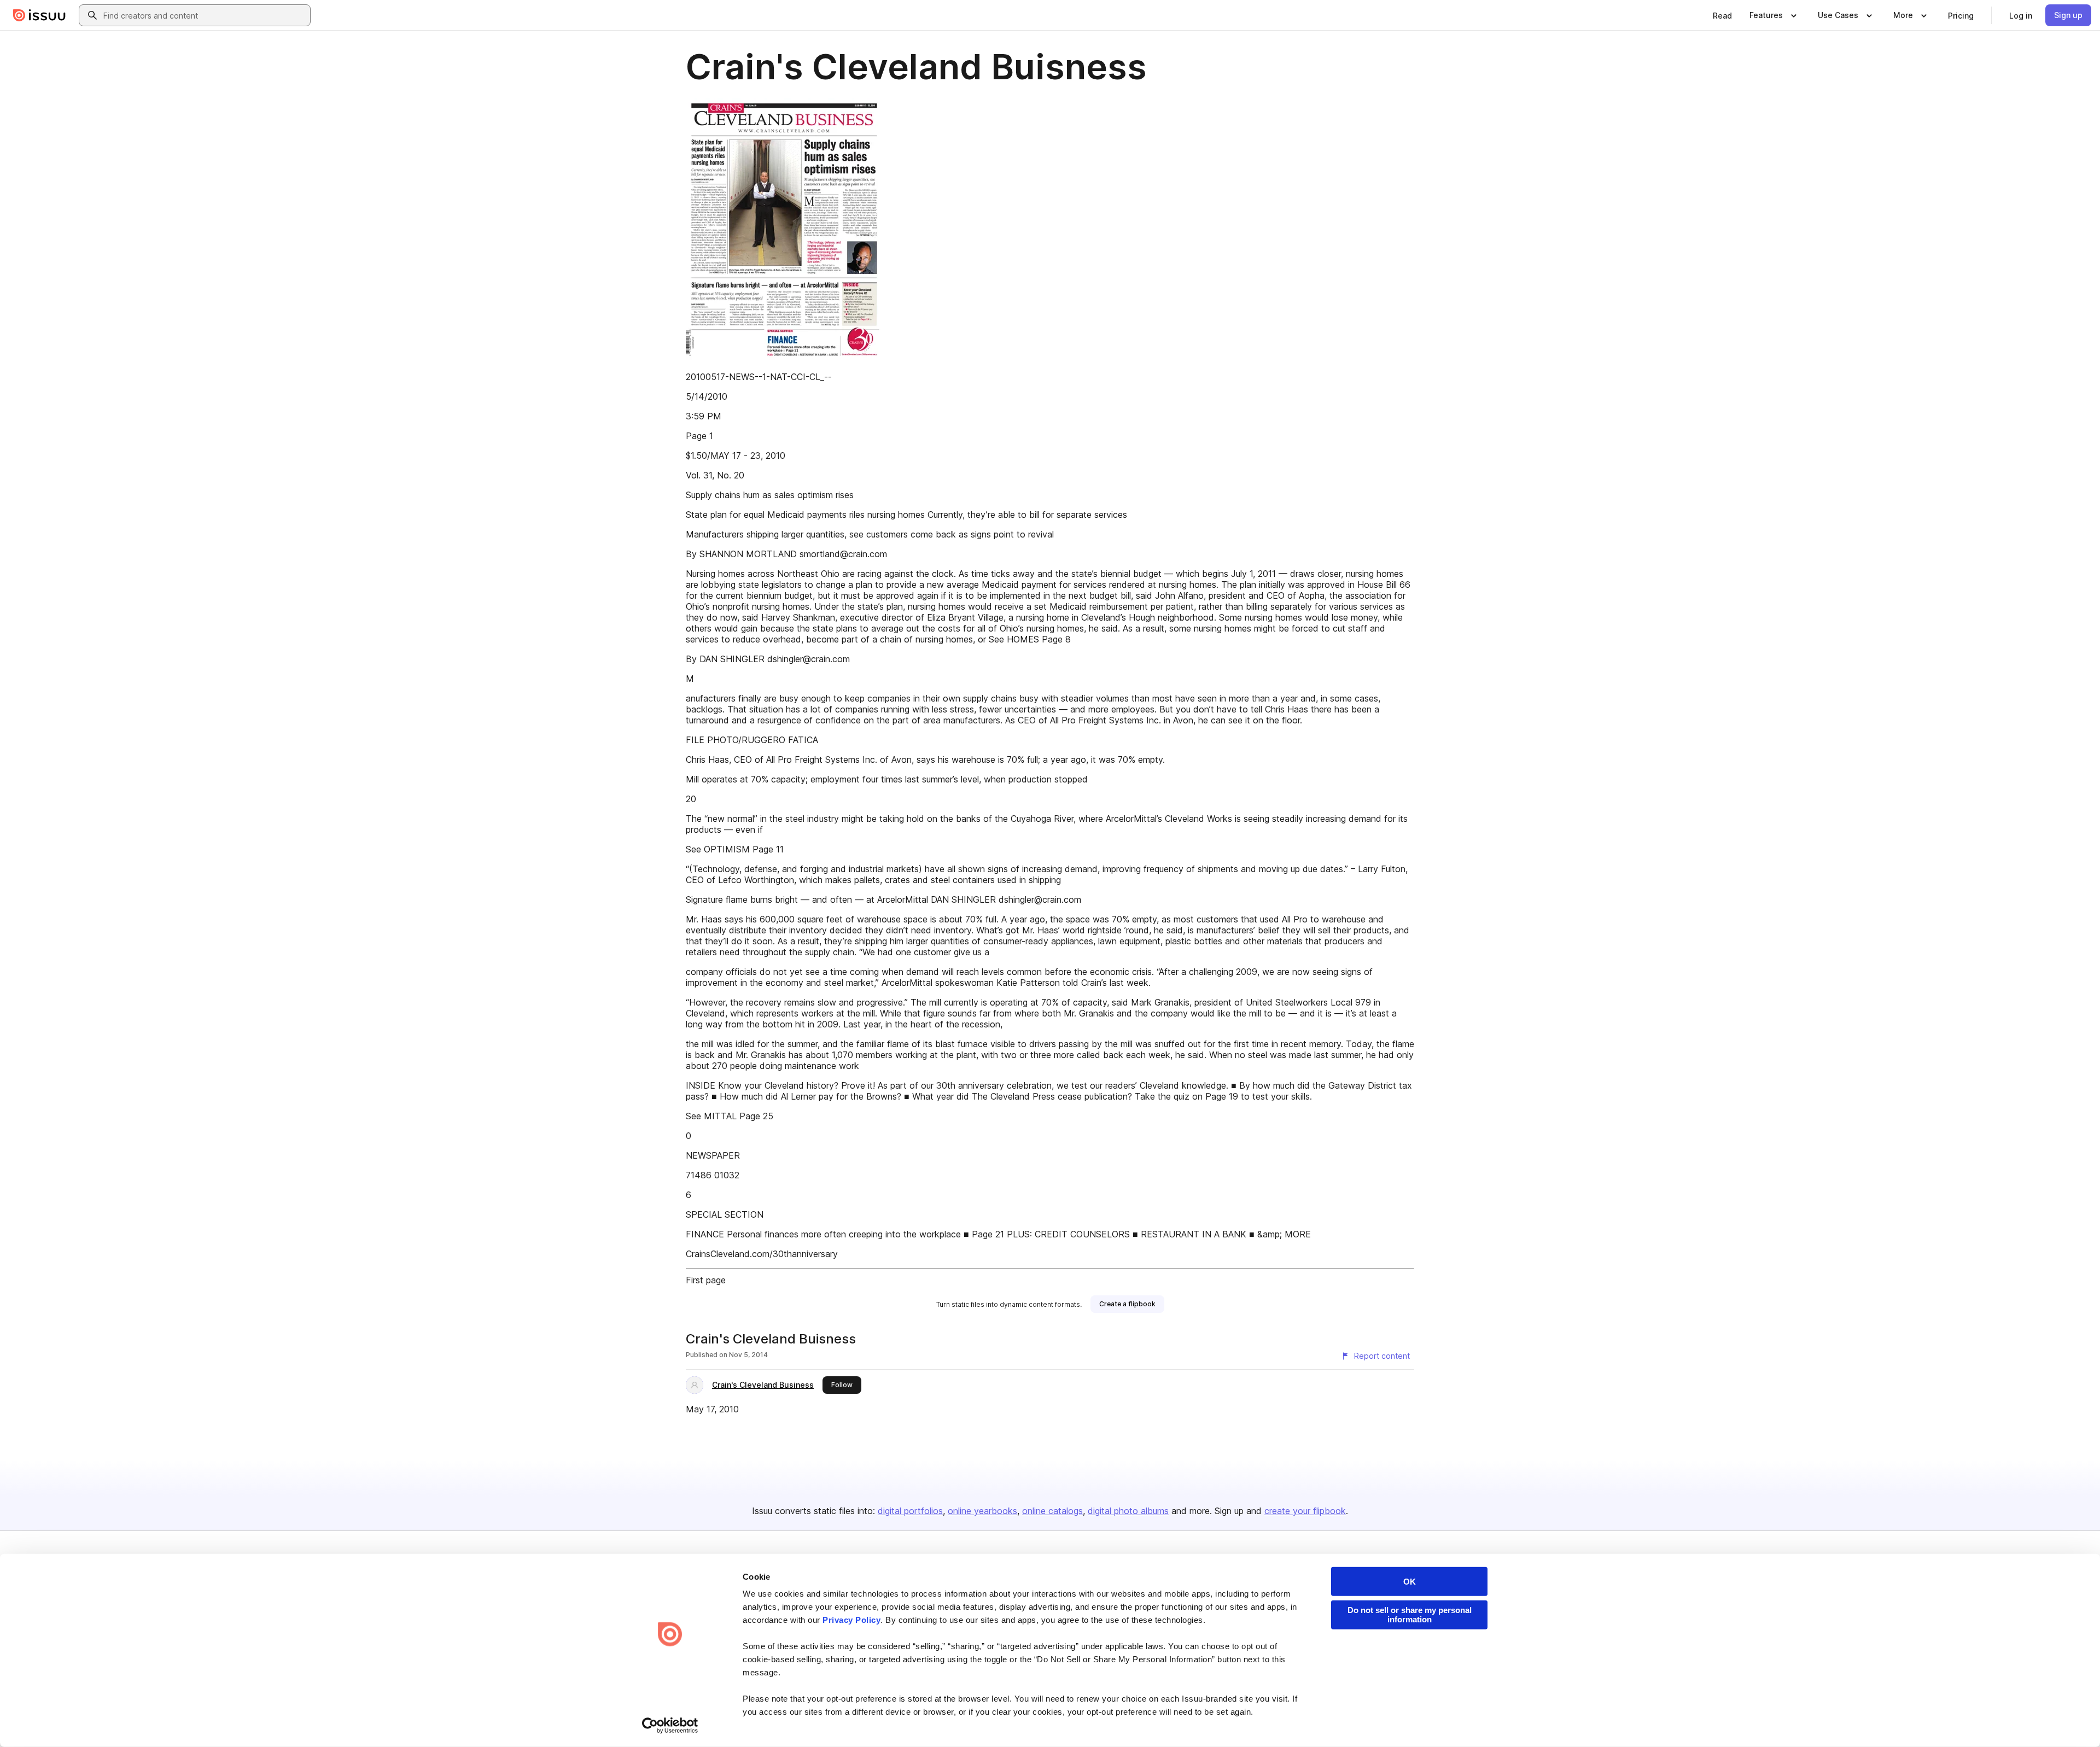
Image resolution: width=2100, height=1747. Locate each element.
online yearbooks (982, 1511)
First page (706, 1280)
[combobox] (205, 15)
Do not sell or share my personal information (1410, 1615)
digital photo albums (1128, 1511)
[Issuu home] (39, 15)
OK (1410, 1582)
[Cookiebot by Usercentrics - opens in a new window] (670, 1726)
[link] (1722, 15)
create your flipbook (1305, 1511)
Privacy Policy (851, 1620)
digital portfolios (910, 1511)
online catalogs (1052, 1511)
